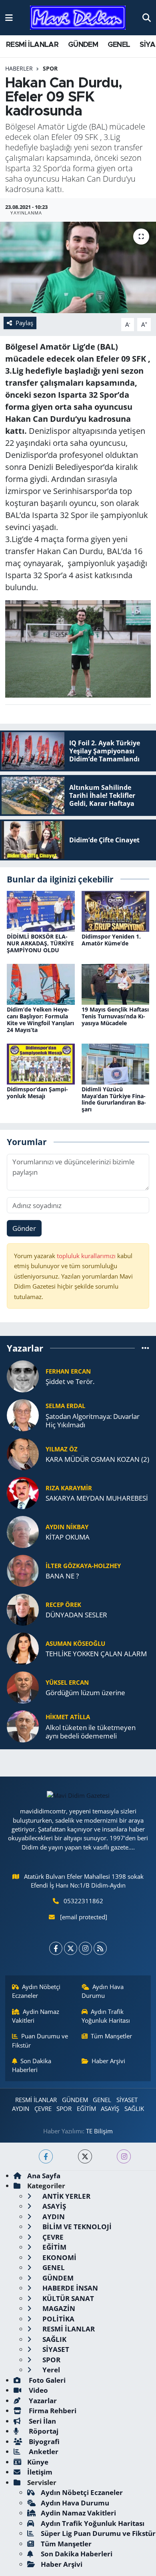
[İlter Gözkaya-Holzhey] (23, 1570)
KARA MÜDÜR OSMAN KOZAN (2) (97, 1459)
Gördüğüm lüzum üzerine (85, 1693)
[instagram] (124, 2156)
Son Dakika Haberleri (32, 2065)
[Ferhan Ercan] (23, 1375)
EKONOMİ (59, 2257)
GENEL (119, 45)
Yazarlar (42, 2401)
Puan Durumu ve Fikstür (40, 2040)
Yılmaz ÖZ (62, 1449)
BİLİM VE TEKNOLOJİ (76, 2227)
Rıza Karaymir (69, 1488)
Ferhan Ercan (68, 1371)
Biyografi (43, 2441)
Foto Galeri (46, 2380)
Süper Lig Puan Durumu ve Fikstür (98, 2533)
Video (38, 2390)
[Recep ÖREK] (23, 1609)
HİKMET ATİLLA (68, 1717)
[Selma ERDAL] (23, 1414)
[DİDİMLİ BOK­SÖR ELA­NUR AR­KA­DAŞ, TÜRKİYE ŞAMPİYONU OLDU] (41, 911)
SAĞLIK (134, 2109)
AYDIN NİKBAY (67, 1527)
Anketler (43, 2452)
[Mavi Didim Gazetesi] (78, 18)
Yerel (50, 2370)
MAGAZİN (58, 2308)
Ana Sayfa (44, 2176)
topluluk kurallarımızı (87, 1256)
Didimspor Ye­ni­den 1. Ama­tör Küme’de (111, 940)
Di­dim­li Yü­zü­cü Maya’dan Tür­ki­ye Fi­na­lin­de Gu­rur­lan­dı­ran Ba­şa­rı (114, 1099)
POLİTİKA (58, 2319)
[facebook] (46, 2156)
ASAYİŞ (110, 2109)
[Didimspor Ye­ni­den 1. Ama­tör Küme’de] (116, 911)
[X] (71, 1948)
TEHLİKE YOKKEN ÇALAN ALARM (96, 1654)
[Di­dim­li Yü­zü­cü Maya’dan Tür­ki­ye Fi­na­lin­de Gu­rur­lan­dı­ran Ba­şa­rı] (116, 1063)
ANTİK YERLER (66, 2196)
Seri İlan (42, 2421)
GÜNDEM (83, 45)
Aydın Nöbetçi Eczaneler (36, 1991)
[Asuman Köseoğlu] (23, 1648)
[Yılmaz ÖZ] (23, 1453)
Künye (38, 2462)
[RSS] (100, 1948)
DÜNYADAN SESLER (76, 1615)
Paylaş (24, 323)
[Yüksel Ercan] (23, 1687)
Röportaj (43, 2431)
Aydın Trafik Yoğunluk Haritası (106, 2016)
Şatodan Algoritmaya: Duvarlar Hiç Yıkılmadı (93, 1421)
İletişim (40, 2472)
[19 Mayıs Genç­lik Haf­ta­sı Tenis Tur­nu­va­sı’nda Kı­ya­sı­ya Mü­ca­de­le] (116, 984)
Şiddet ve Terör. (70, 1381)
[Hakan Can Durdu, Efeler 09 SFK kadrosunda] (78, 268)
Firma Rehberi (52, 2411)
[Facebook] (56, 1948)
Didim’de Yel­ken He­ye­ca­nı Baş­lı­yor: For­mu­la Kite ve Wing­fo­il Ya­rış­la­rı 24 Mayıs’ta (40, 1019)
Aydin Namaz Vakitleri (36, 2016)
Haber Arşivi (108, 2061)
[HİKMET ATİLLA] (23, 1725)
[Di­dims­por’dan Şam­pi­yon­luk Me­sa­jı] (41, 1063)
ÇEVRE (43, 2109)
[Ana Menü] (9, 17)
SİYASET (127, 2100)
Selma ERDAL (65, 1406)
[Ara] (147, 17)
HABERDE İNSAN (69, 2288)
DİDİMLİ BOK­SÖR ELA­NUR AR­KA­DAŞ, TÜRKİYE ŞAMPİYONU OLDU (40, 943)
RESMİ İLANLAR (32, 45)
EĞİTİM (86, 2109)
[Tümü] (145, 1348)
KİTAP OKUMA (68, 1537)
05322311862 (83, 1901)
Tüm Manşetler (111, 2036)
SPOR (50, 68)
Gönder (24, 1228)
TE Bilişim (99, 2131)
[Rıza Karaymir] (23, 1492)
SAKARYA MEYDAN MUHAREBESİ (97, 1498)
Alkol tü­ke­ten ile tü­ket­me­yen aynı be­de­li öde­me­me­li (91, 1732)
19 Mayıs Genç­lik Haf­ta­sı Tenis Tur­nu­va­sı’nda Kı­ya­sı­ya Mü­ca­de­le (115, 1016)
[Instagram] (85, 1948)
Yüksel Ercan (67, 1682)
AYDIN (21, 2109)
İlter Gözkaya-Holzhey (83, 1566)
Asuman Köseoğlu (75, 1643)
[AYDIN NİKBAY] (23, 1531)
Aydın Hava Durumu (103, 1991)
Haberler (19, 68)
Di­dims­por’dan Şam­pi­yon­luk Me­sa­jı (37, 1093)
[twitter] (85, 2156)
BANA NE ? (62, 1576)
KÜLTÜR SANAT (67, 2298)
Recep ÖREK (63, 1605)
